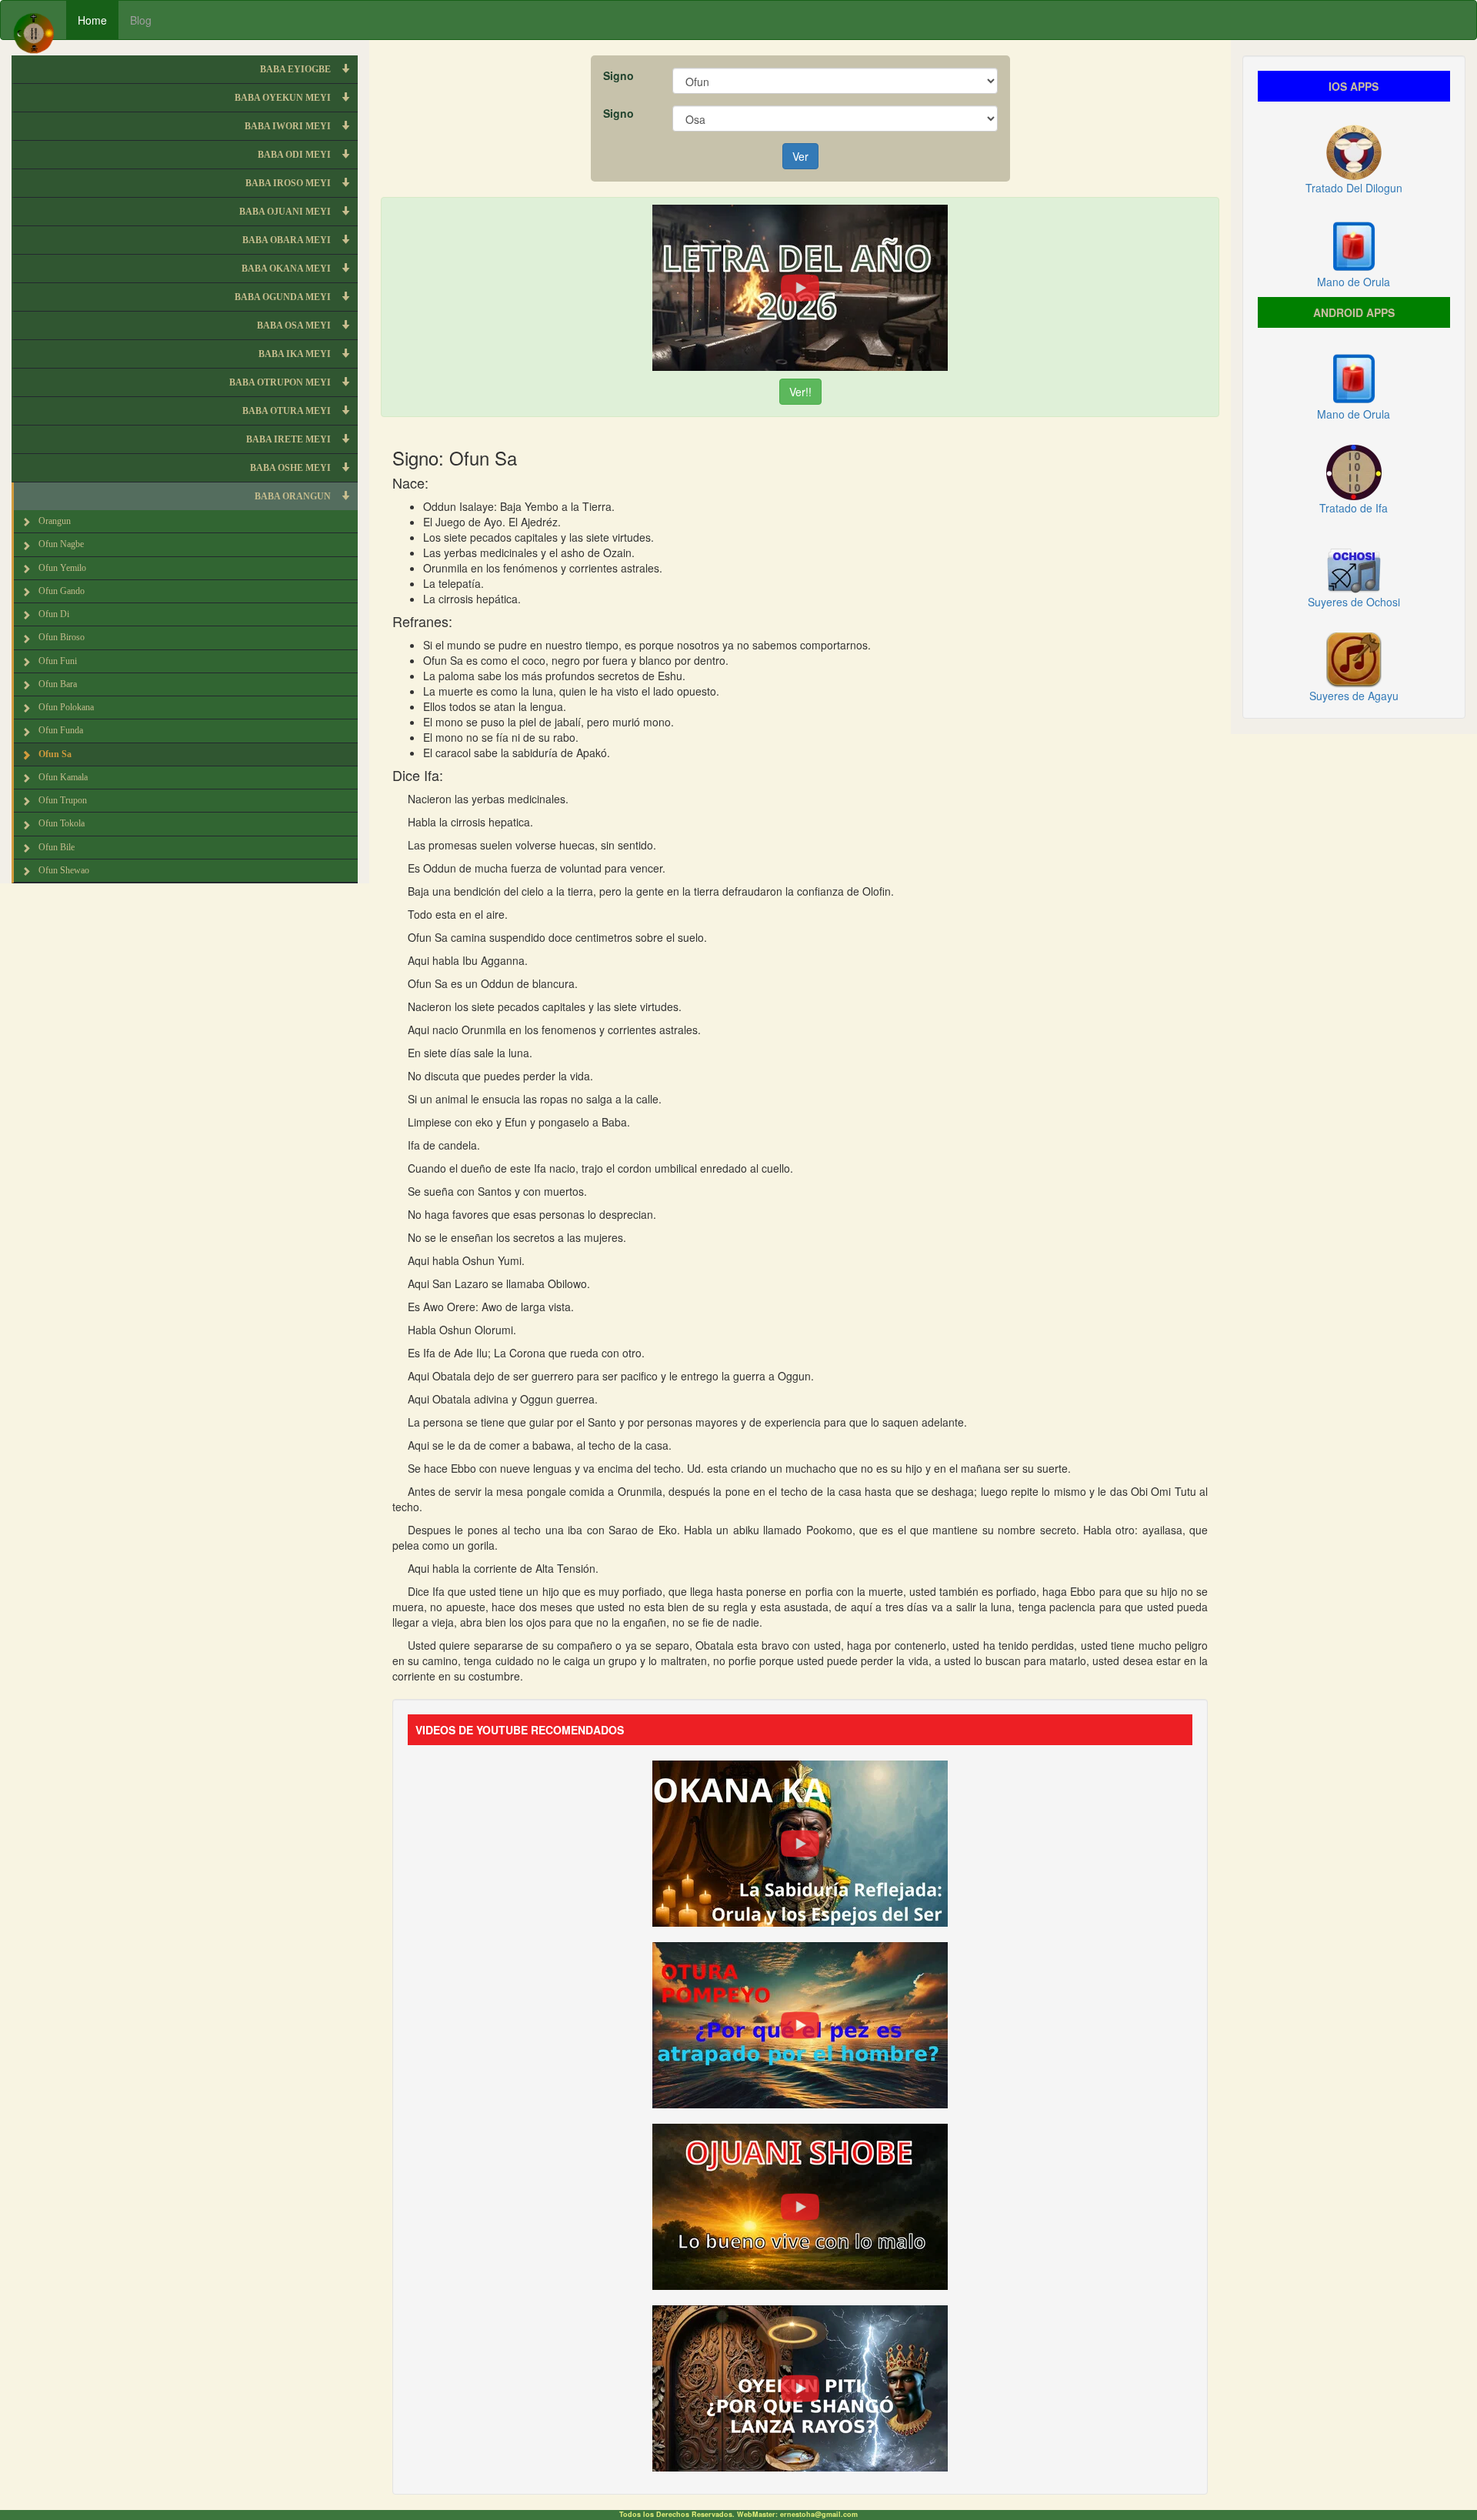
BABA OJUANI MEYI (286, 212)
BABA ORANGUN (294, 496)
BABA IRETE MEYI (290, 439)
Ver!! (800, 392)
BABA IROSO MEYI (289, 183)
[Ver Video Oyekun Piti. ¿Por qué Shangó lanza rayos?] (800, 2386)
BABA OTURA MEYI (288, 411)
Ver (800, 156)
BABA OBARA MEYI (288, 240)
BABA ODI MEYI (295, 155)
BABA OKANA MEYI (287, 269)
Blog (141, 20)
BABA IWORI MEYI (289, 126)
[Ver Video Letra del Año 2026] (800, 286)
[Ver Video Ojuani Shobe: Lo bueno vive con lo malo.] (800, 2205)
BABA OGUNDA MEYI (284, 297)
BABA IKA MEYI (296, 354)
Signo (618, 75)
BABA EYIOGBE (297, 69)
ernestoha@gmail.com (819, 2514)
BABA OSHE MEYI (292, 468)
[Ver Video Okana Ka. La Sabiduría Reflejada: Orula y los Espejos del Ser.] (800, 1841)
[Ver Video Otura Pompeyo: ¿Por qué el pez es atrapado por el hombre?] (800, 2023)
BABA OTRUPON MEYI (281, 382)
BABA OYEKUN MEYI (284, 98)
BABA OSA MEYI (295, 325)
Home (92, 20)
